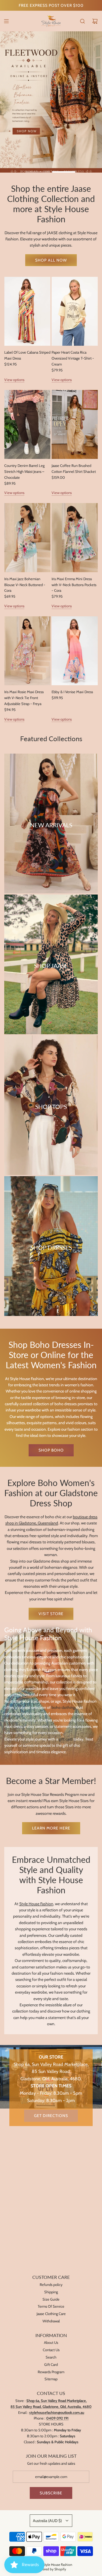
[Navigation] (6, 21)
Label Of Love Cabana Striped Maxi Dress (27, 355)
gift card (66, 1739)
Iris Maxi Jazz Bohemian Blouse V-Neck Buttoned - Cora (25, 585)
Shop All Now (51, 260)
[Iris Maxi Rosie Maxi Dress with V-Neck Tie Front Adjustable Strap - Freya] (27, 651)
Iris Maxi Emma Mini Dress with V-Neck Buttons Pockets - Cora (74, 585)
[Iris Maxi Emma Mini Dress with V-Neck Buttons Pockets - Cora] (75, 538)
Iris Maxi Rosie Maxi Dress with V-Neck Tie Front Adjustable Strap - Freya (24, 698)
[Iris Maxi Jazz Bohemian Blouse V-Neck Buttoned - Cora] (27, 538)
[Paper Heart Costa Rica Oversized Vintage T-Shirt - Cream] (75, 311)
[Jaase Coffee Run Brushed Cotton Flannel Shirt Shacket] (75, 424)
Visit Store (51, 1614)
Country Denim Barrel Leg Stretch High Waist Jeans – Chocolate (24, 471)
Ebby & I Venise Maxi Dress (72, 692)
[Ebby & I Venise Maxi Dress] (75, 651)
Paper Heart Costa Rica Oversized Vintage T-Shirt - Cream (73, 358)
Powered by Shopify (51, 2569)
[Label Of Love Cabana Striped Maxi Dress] (27, 311)
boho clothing (63, 1707)
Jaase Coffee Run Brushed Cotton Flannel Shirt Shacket (74, 468)
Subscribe (51, 2493)
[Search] (82, 21)
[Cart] (95, 21)
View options (14, 380)
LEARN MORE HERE (51, 1828)
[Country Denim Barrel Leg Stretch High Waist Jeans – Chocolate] (27, 424)
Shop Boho (51, 1450)
